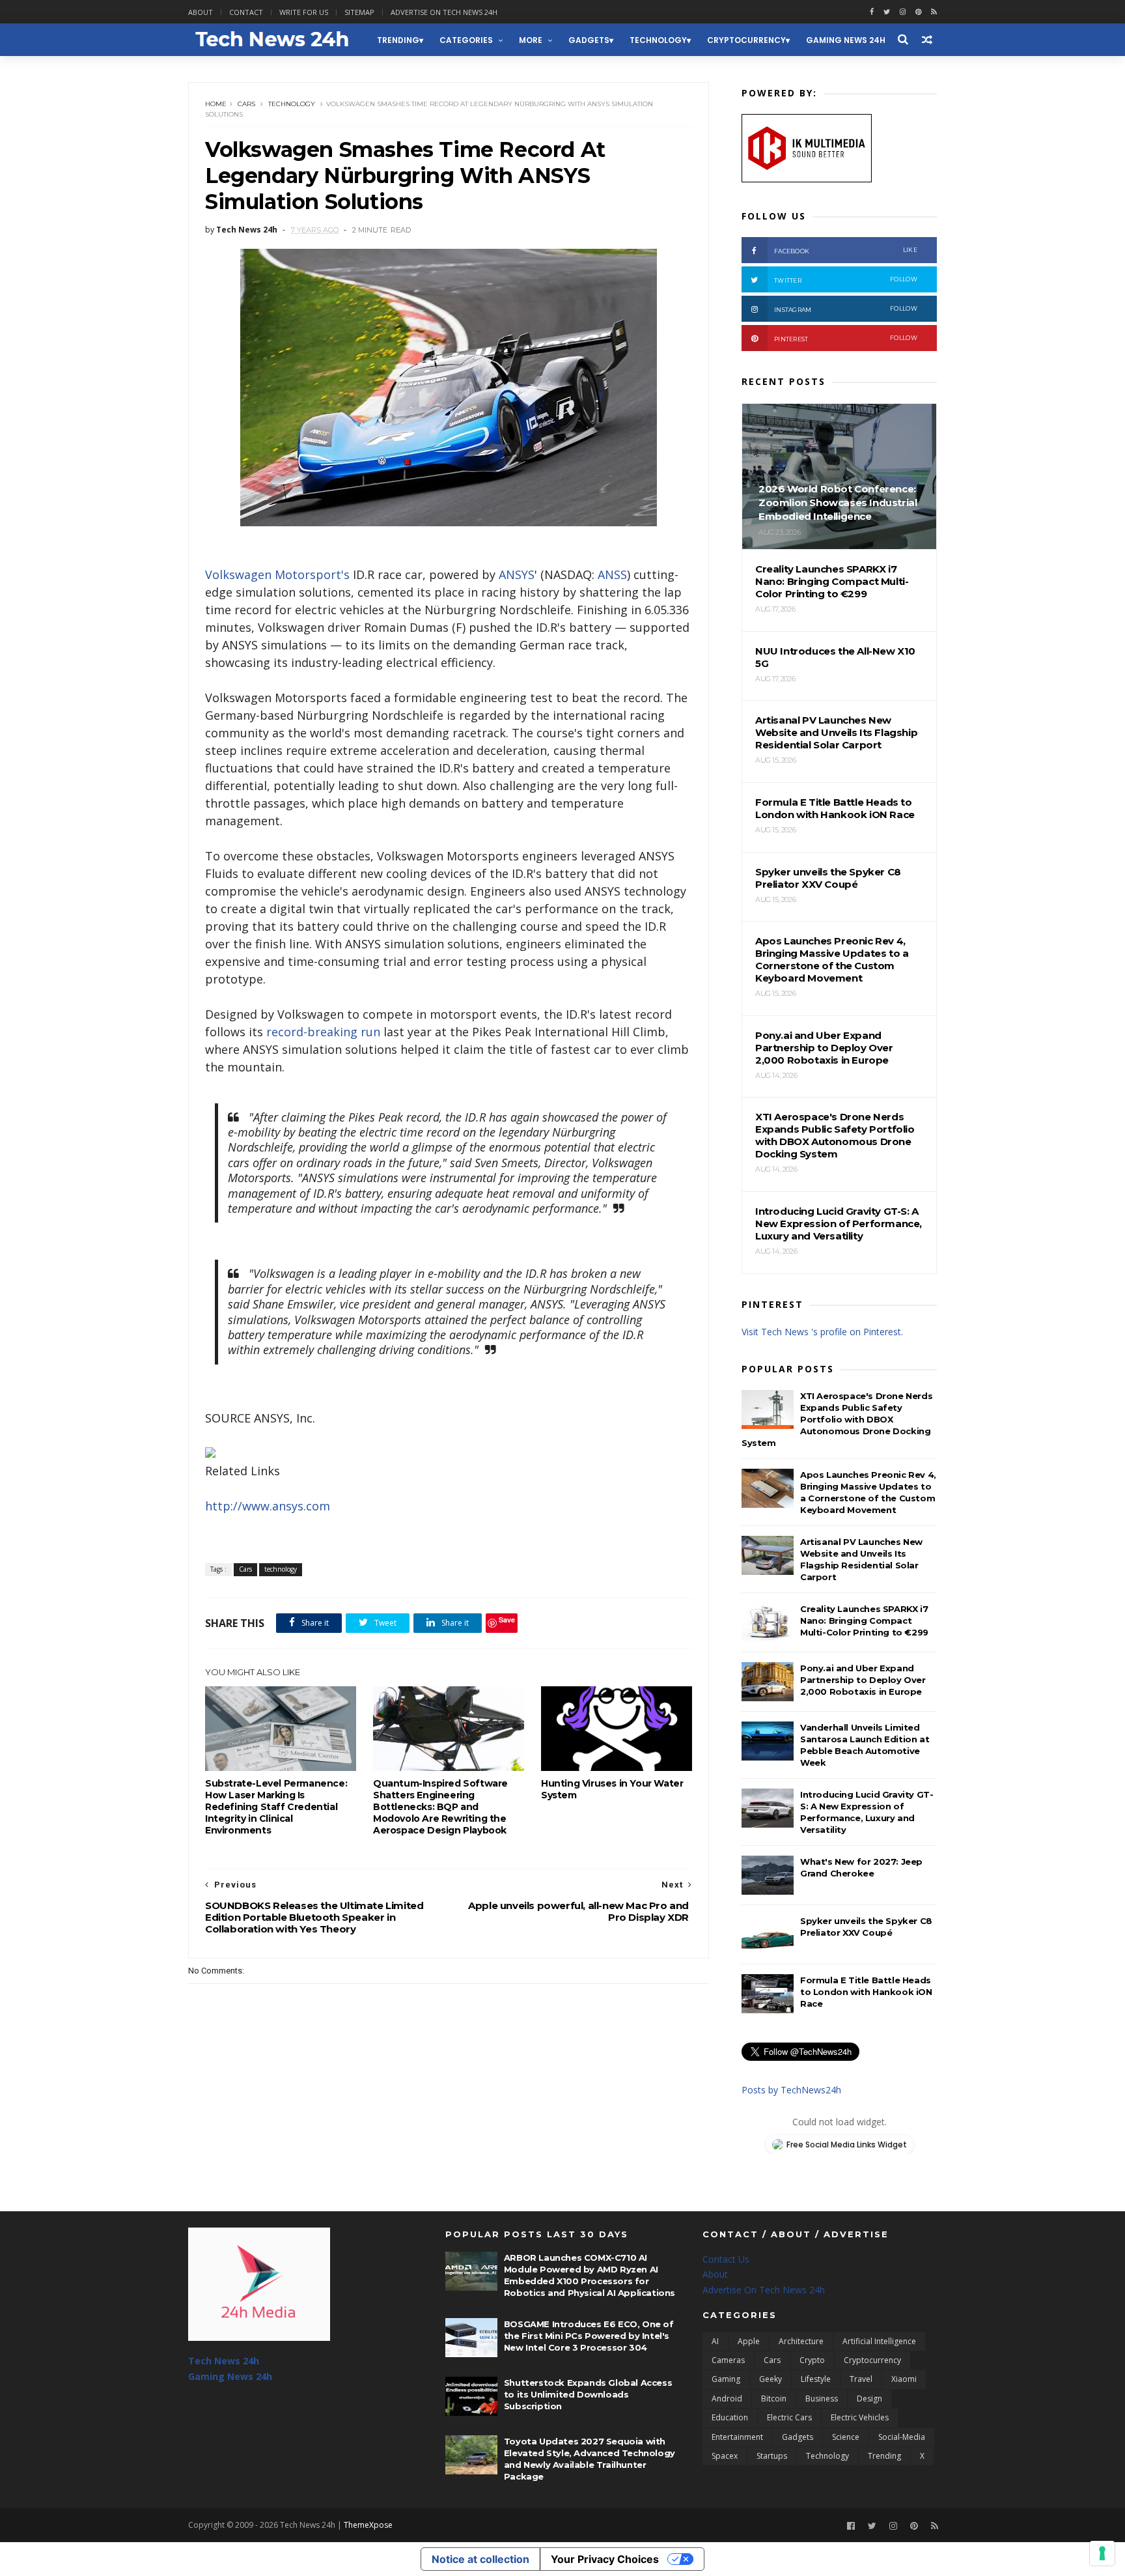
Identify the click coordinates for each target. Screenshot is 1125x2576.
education (730, 2417)
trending (398, 40)
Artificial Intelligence (879, 2341)
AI (715, 2341)
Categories (466, 40)
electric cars (789, 2417)
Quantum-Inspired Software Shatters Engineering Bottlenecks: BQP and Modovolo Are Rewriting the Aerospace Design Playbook (440, 1807)
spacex (725, 2456)
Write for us (304, 12)
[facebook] (872, 12)
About (201, 12)
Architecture (801, 2341)
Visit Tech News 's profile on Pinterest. (822, 1332)
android (727, 2399)
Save (507, 1620)
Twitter (846, 280)
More (531, 40)
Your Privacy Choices (605, 2559)
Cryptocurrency (746, 40)
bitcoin (774, 2399)
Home (216, 104)
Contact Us (726, 2259)
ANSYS (517, 574)
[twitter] (887, 12)
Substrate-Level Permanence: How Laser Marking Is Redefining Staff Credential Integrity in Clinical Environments (276, 1807)
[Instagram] (903, 12)
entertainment (737, 2437)
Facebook (846, 250)
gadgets (589, 40)
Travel (861, 2379)
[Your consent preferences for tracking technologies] (1102, 2553)
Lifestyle (816, 2379)
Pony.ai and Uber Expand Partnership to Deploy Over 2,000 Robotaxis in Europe (863, 1680)
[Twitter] (872, 2526)
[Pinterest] (918, 12)
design (869, 2399)
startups (772, 2456)
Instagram (846, 309)
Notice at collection (480, 2559)
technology (658, 40)
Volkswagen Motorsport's (277, 574)
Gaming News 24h (846, 40)
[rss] (934, 12)
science (846, 2437)
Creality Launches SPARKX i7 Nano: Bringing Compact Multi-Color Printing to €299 (864, 1621)
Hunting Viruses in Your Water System (612, 1789)
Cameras (728, 2360)
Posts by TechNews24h (791, 2090)
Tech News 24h (224, 2361)
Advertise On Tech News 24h (764, 2290)
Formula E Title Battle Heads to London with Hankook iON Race (866, 1992)
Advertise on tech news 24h (444, 12)
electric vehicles (860, 2417)
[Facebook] (851, 2526)
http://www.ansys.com (268, 1506)
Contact (246, 12)
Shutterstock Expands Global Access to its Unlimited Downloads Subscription (588, 2394)
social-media (902, 2437)
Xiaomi (904, 2379)
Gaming (726, 2379)
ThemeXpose (368, 2525)
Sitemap (359, 12)
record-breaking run (323, 1032)
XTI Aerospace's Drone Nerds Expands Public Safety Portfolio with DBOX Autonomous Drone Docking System (837, 1419)
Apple (749, 2341)
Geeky (771, 2379)
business (822, 2399)
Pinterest (846, 338)
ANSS (612, 574)
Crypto (812, 2360)
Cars (246, 104)
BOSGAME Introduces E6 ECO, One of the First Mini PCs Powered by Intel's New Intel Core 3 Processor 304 (589, 2336)
